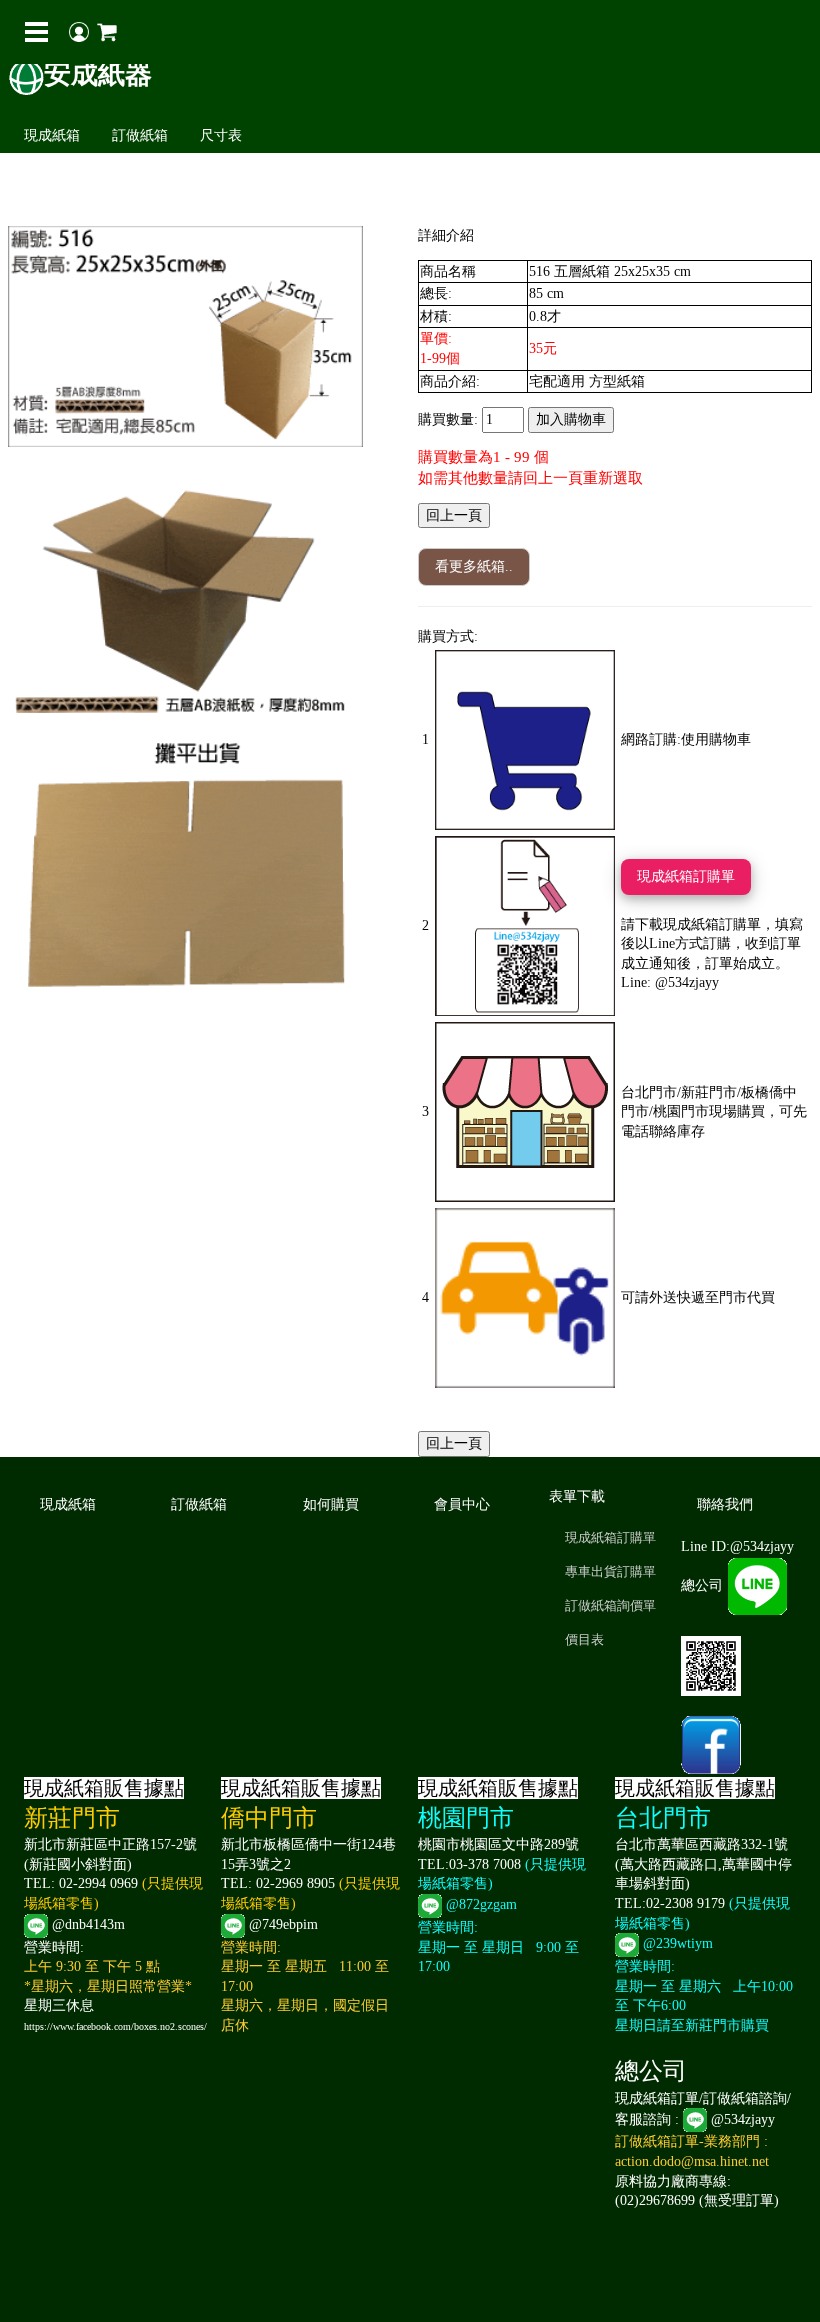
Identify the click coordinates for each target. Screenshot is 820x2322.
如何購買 (331, 1504)
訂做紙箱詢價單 (610, 1605)
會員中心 (462, 1504)
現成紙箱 (52, 135)
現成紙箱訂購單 (686, 876)
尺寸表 (221, 135)
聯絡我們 (725, 1504)
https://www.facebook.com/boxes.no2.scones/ (115, 2026)
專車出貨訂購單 (610, 1571)
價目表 (584, 1639)
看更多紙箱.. (474, 566)
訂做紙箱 (140, 135)
